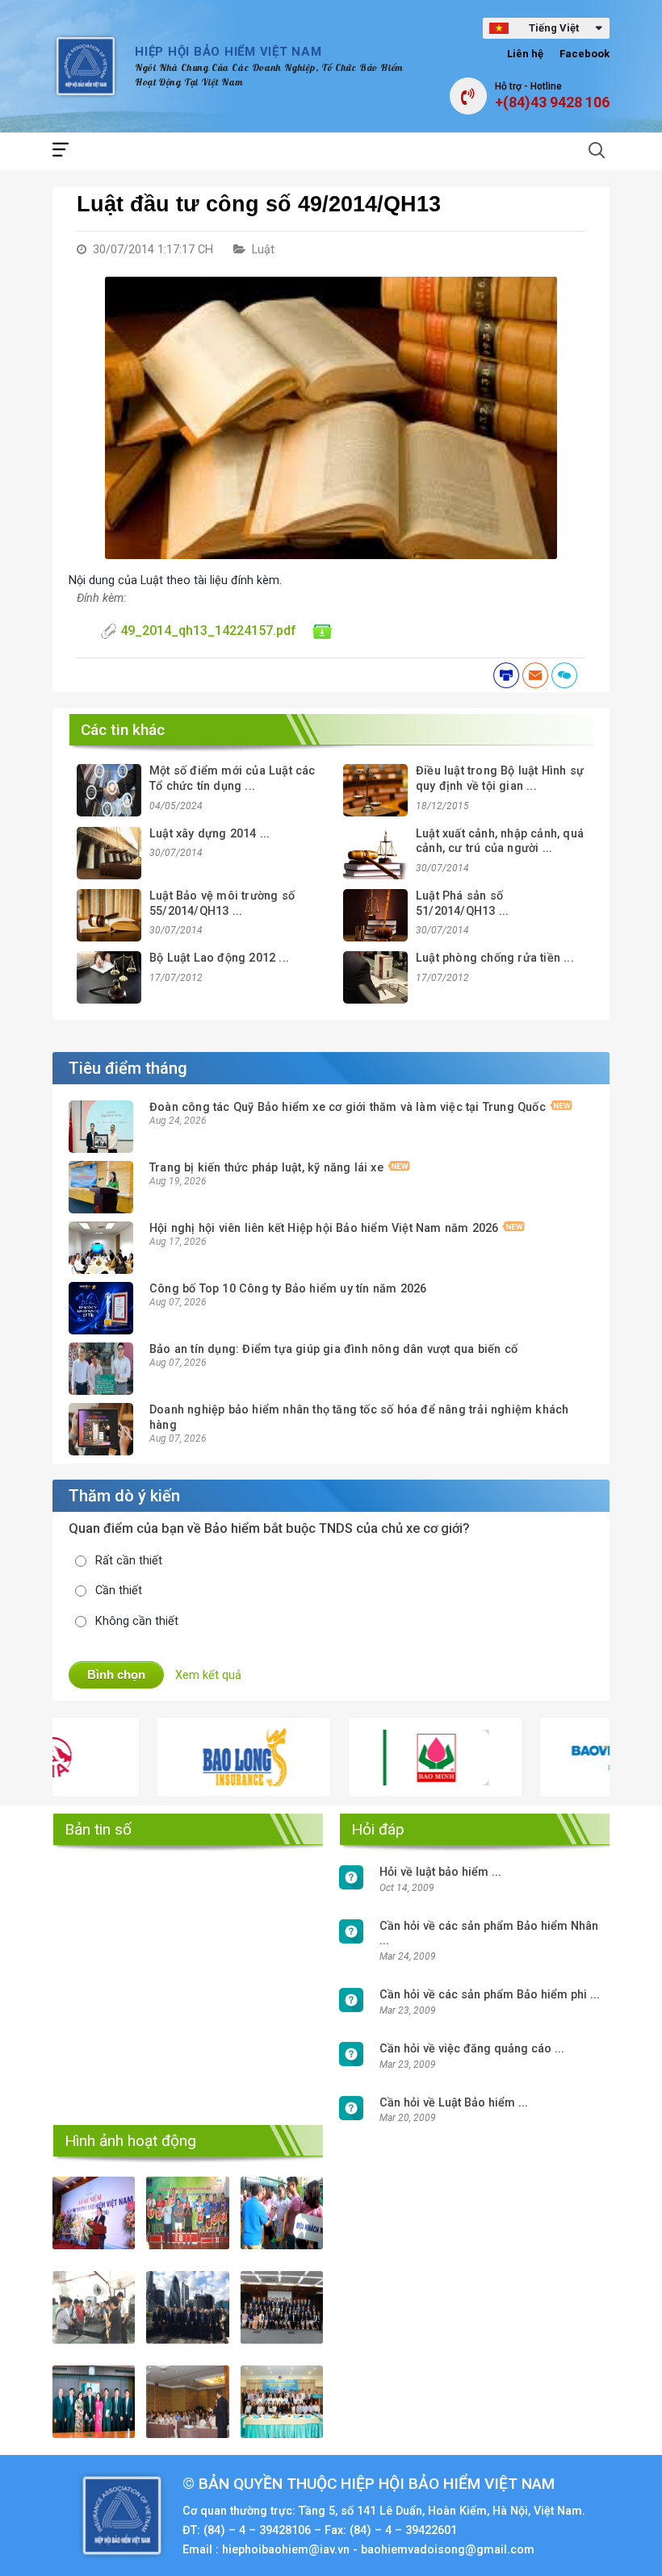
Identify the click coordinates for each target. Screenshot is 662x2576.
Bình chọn (116, 1674)
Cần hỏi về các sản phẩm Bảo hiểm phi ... (490, 1995)
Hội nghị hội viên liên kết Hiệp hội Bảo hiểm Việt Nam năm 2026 (324, 1228)
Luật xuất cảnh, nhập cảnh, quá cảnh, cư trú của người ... (500, 841)
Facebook (584, 54)
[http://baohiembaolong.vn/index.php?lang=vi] (181, 1757)
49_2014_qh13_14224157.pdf (208, 630)
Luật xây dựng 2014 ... (209, 834)
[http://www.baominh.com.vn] (373, 1758)
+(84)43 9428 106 (552, 102)
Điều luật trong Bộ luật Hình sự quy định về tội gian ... (500, 779)
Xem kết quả (208, 1675)
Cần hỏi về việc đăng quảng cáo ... (472, 2049)
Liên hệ (525, 54)
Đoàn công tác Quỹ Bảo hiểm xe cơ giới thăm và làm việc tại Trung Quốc (348, 1107)
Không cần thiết (137, 1621)
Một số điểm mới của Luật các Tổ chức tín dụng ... (233, 779)
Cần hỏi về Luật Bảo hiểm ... (454, 2103)
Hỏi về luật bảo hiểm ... (440, 1872)
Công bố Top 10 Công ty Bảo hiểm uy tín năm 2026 (288, 1289)
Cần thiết (119, 1591)
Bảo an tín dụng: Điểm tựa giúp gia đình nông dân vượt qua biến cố (333, 1349)
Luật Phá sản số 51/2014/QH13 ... (462, 904)
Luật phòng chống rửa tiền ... (495, 958)
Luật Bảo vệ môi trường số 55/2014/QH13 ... (222, 904)
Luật (263, 250)
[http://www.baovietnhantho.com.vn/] (564, 1757)
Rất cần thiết (129, 1561)
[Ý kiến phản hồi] (564, 675)
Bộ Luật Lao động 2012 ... (219, 958)
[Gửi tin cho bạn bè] (535, 675)
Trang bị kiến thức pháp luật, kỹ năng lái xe (266, 1168)
